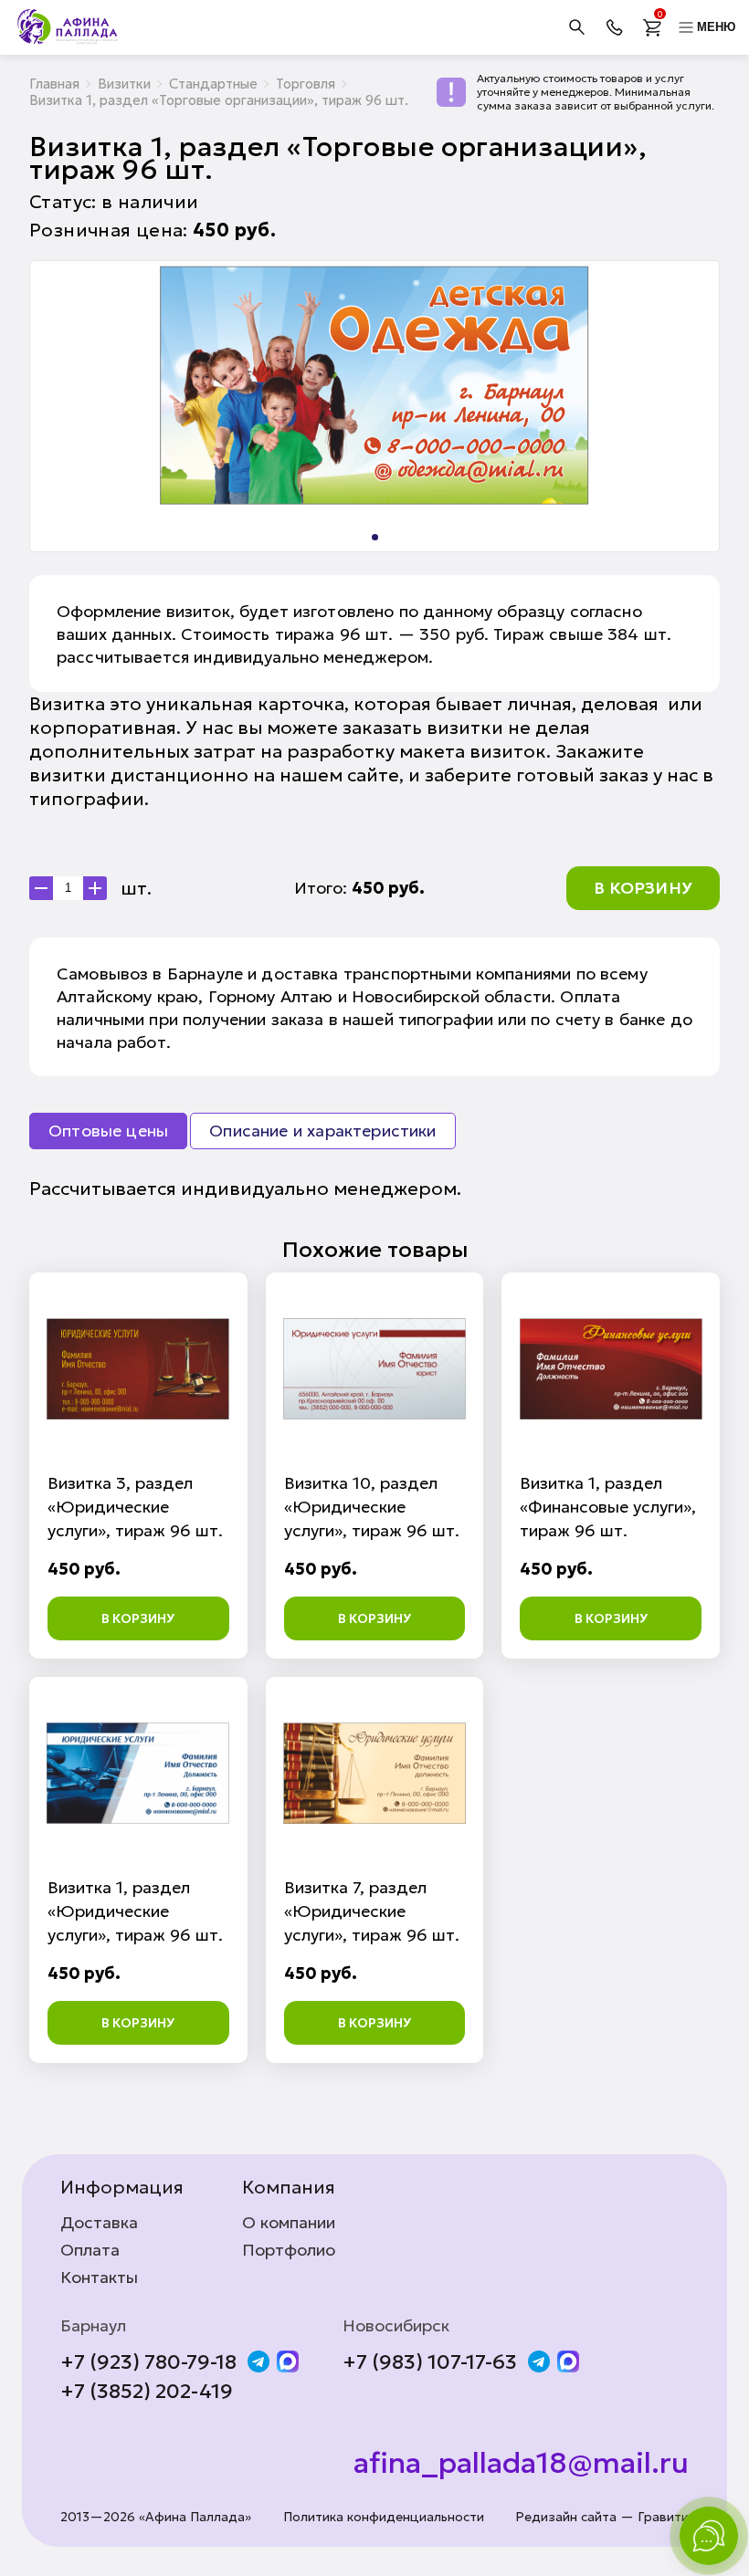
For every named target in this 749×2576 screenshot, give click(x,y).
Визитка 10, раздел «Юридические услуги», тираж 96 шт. (372, 1507)
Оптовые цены (108, 1131)
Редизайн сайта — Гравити (602, 2517)
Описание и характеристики (323, 1131)
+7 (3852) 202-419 (147, 2392)
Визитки (124, 84)
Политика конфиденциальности (384, 2517)
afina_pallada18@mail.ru (521, 2463)
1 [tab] (375, 537)
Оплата (90, 2250)
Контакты (99, 2278)
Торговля (306, 84)
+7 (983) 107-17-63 (430, 2362)
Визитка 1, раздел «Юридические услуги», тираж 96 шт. (135, 1911)
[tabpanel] (374, 385)
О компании (289, 2223)
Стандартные (213, 84)
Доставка (99, 2223)
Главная (54, 84)
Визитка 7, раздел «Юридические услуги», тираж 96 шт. (372, 1911)
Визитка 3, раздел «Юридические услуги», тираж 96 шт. (135, 1507)
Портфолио (289, 2250)
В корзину (643, 888)
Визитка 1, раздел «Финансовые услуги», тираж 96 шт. (608, 1507)
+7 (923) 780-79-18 (148, 2362)
